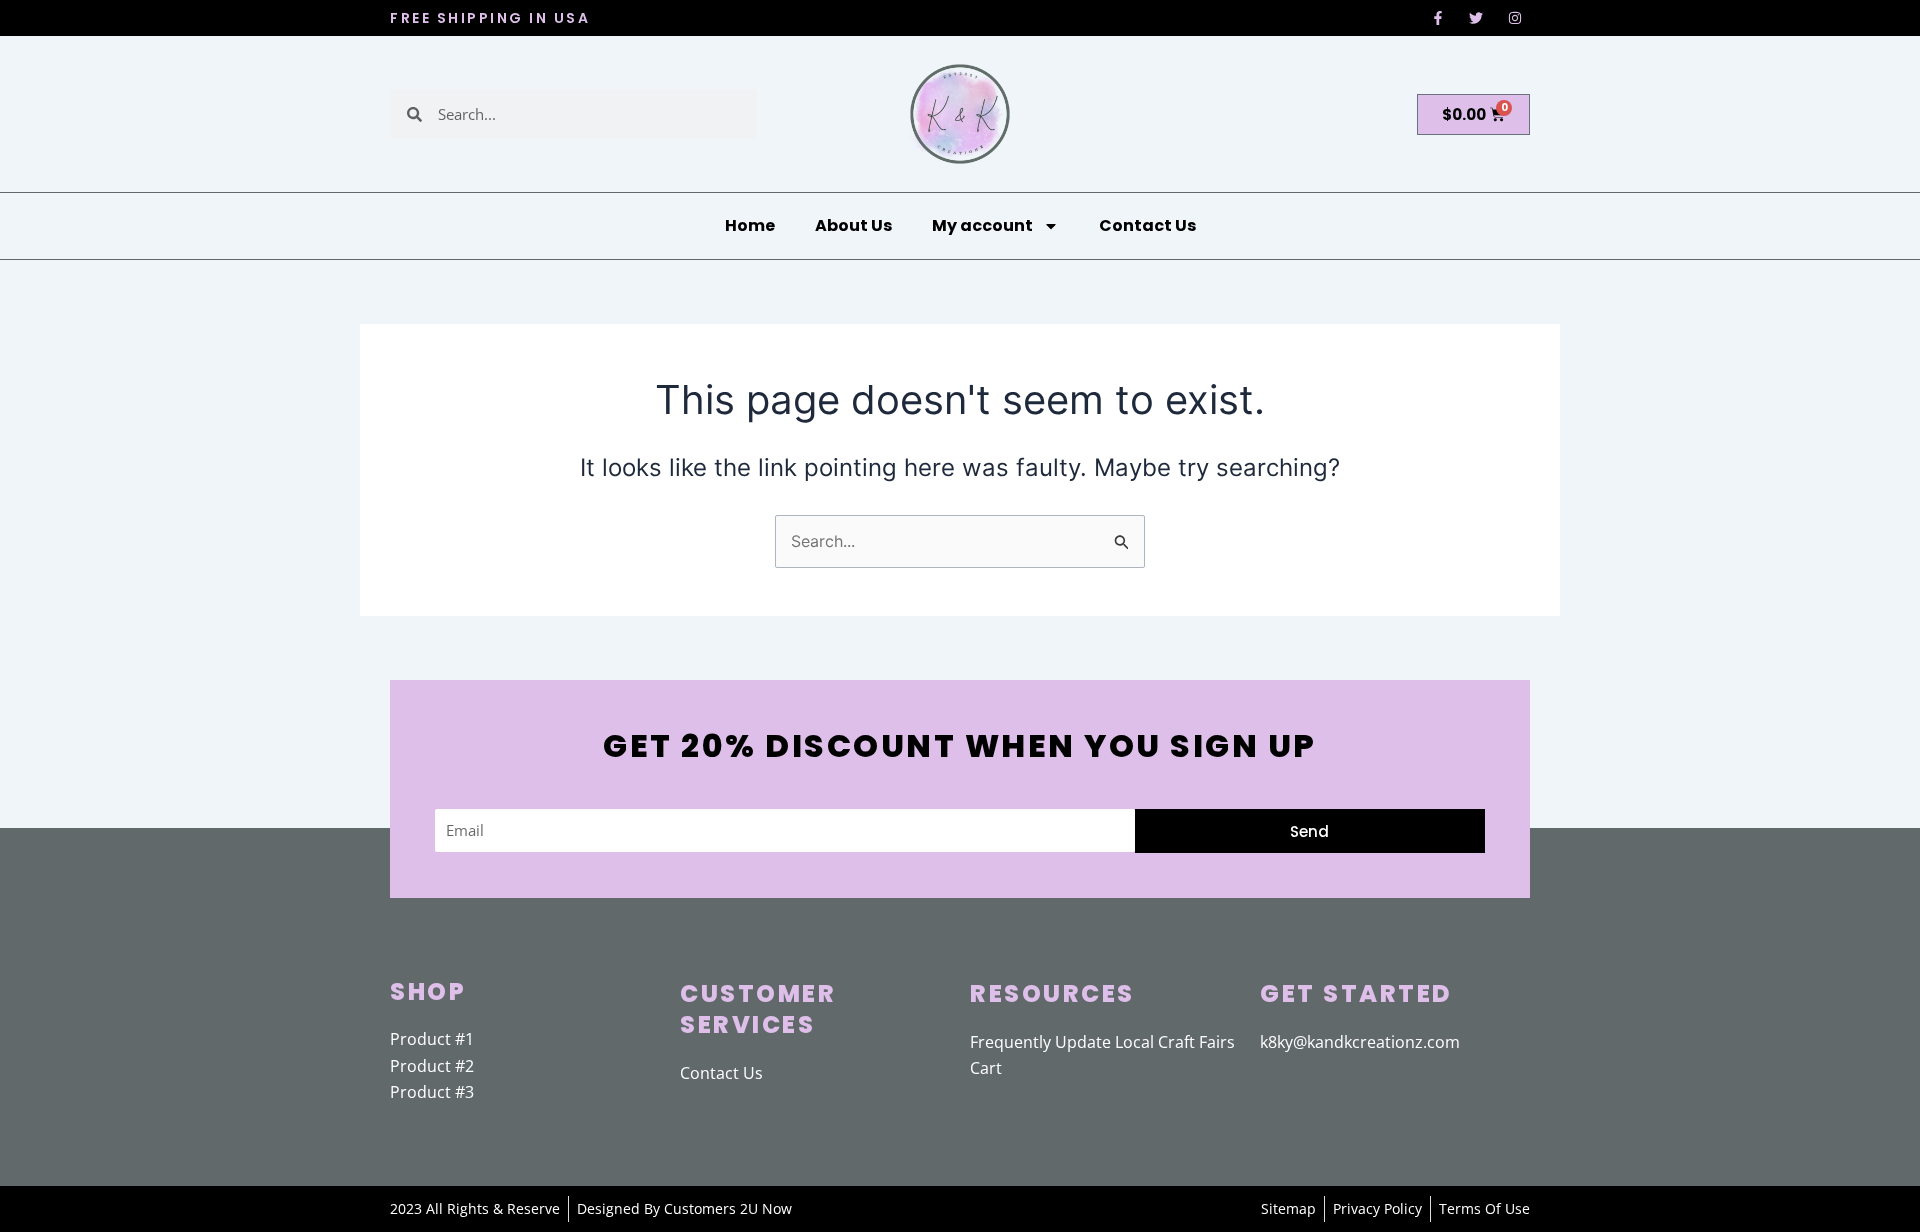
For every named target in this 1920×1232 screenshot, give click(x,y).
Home (750, 225)
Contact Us (1147, 225)
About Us (853, 225)
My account (982, 225)
